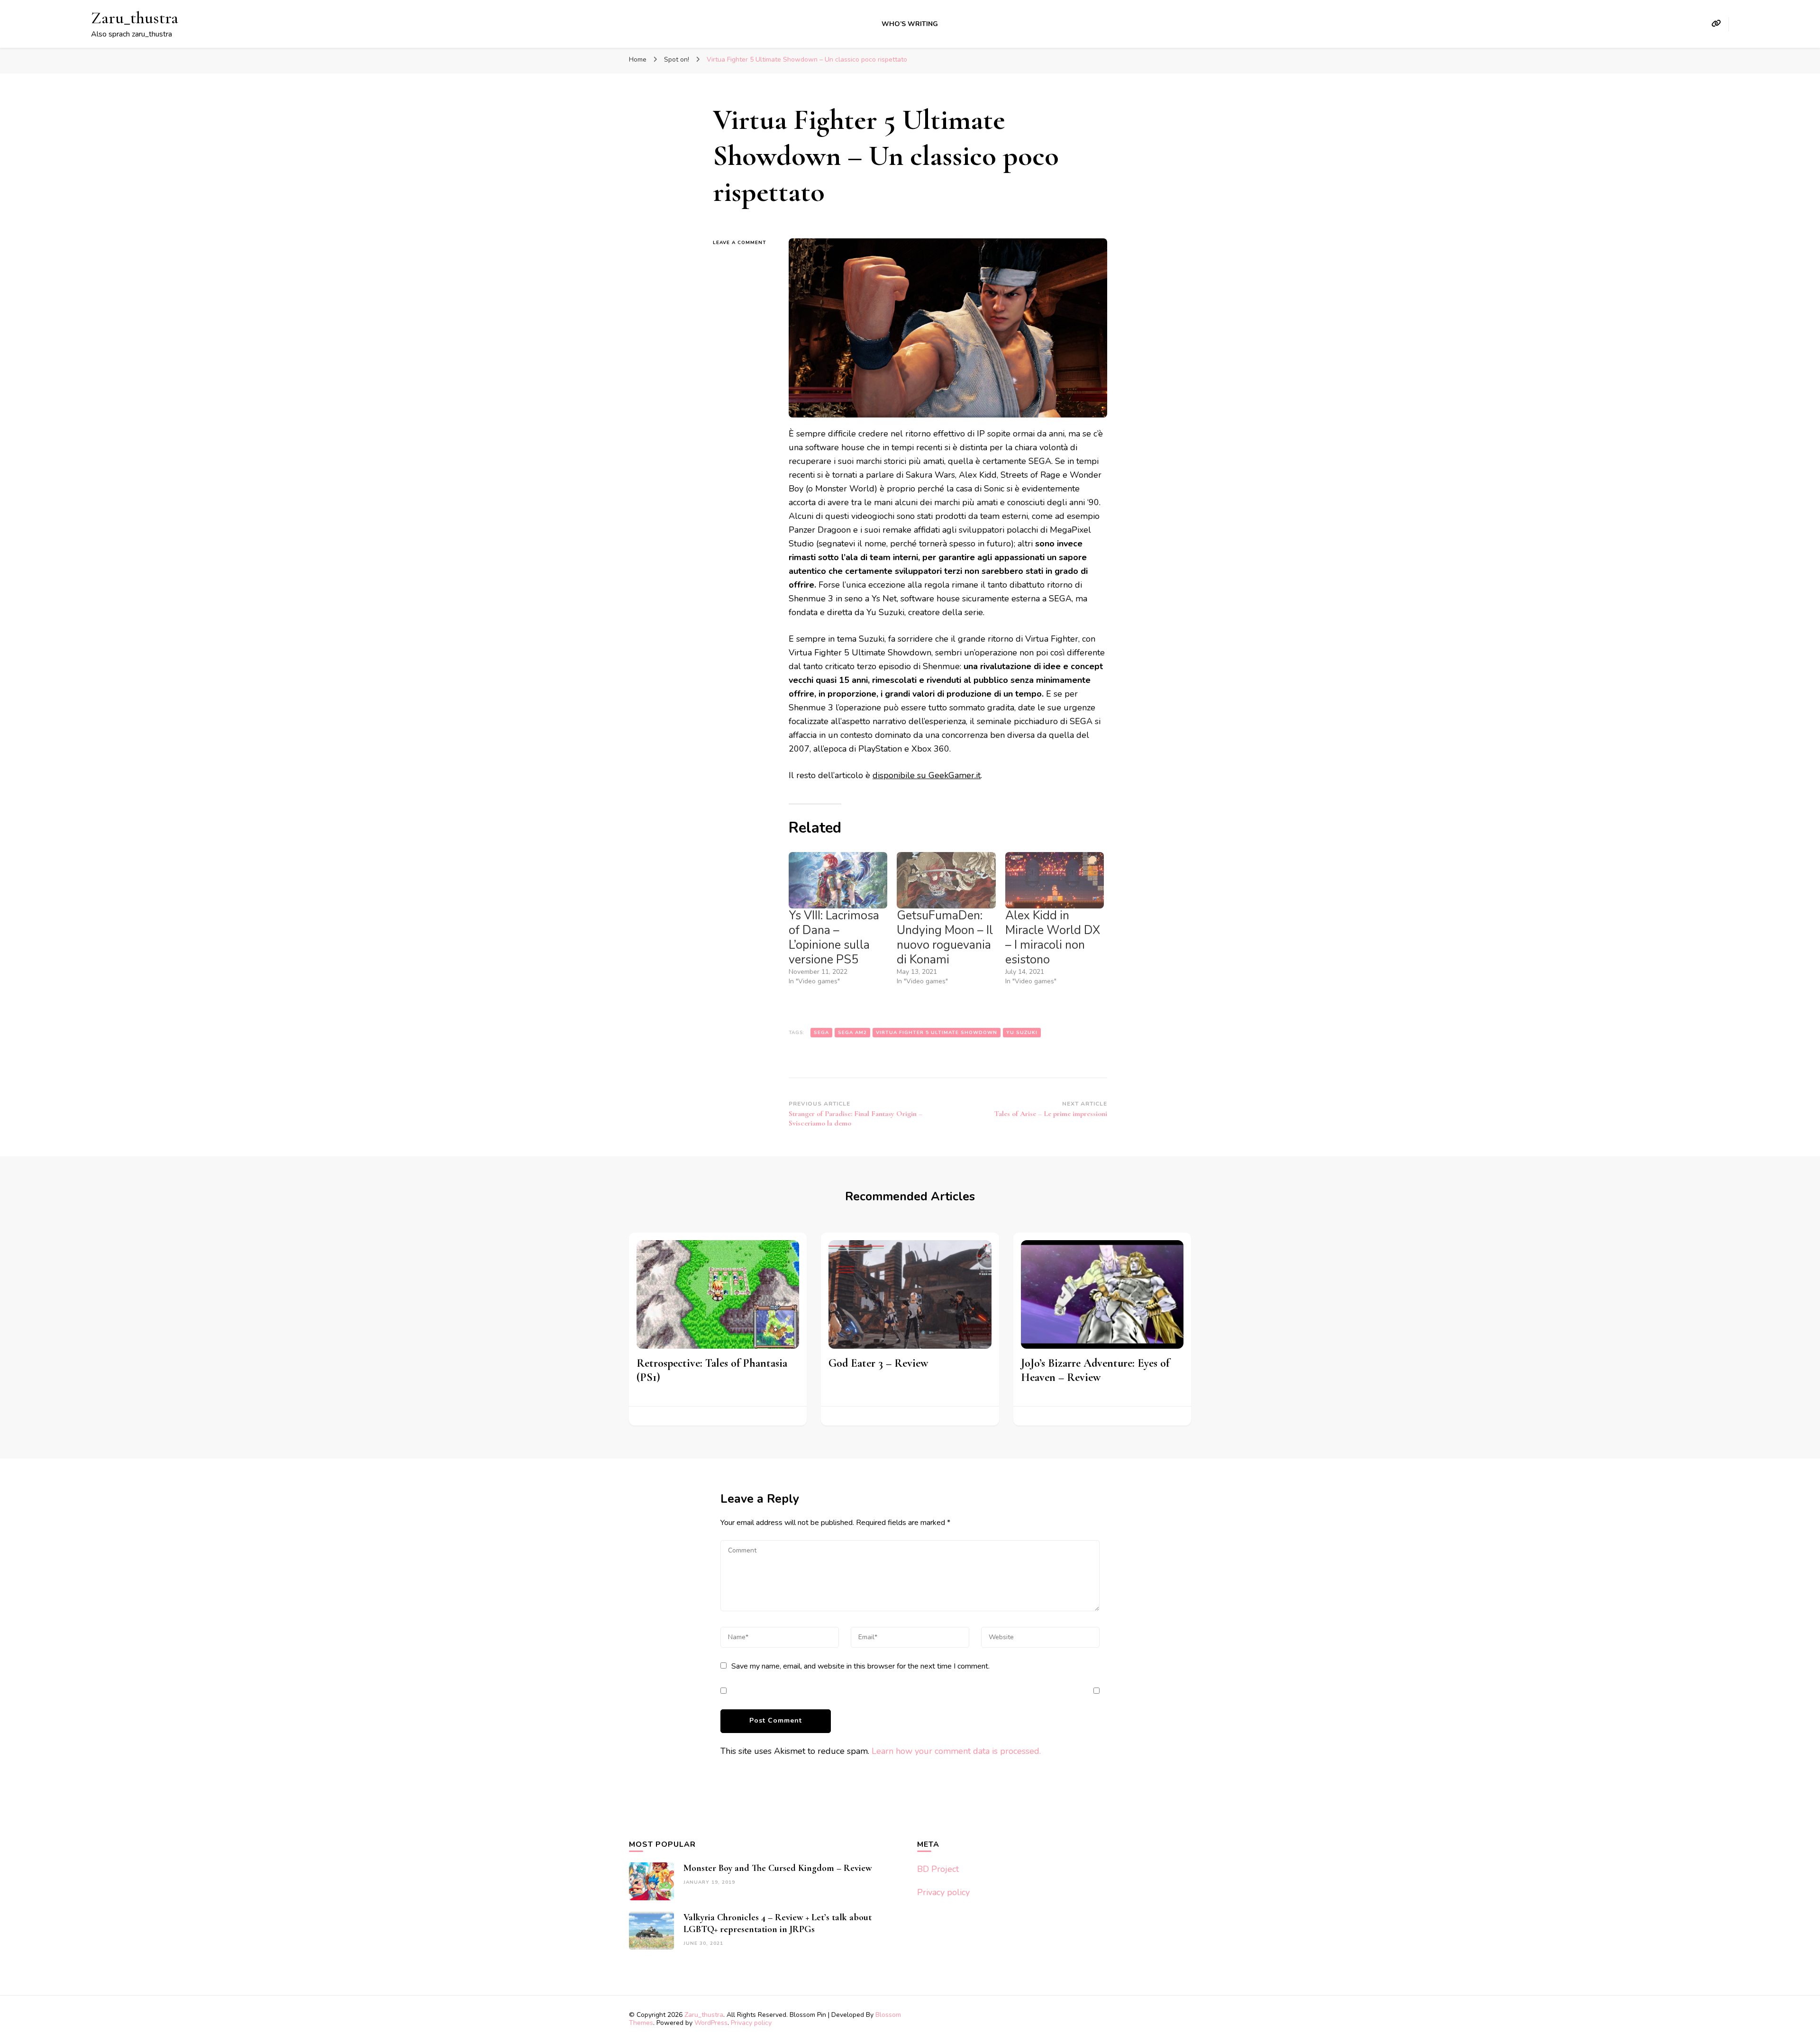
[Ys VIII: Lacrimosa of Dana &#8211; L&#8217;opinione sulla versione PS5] (838, 880)
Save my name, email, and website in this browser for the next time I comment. (860, 1666)
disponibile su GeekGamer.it (927, 775)
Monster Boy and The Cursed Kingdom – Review (778, 1868)
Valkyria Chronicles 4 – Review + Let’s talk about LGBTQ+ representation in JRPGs (778, 1923)
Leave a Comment (744, 243)
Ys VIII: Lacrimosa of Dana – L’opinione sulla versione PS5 (834, 938)
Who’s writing (910, 24)
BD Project (938, 1869)
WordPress (711, 2023)
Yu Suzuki (1022, 1033)
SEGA (821, 1033)
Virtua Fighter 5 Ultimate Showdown (937, 1033)
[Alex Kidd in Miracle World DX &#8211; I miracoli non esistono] (1055, 880)
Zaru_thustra (135, 18)
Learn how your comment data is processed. (956, 1751)
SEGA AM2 (852, 1033)
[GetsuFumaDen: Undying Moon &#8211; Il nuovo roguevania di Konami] (946, 880)
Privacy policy (943, 1892)
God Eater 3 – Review (878, 1363)
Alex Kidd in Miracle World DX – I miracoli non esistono (1053, 938)
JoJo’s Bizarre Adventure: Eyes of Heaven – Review (1095, 1370)
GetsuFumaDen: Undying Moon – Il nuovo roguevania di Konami (945, 938)
